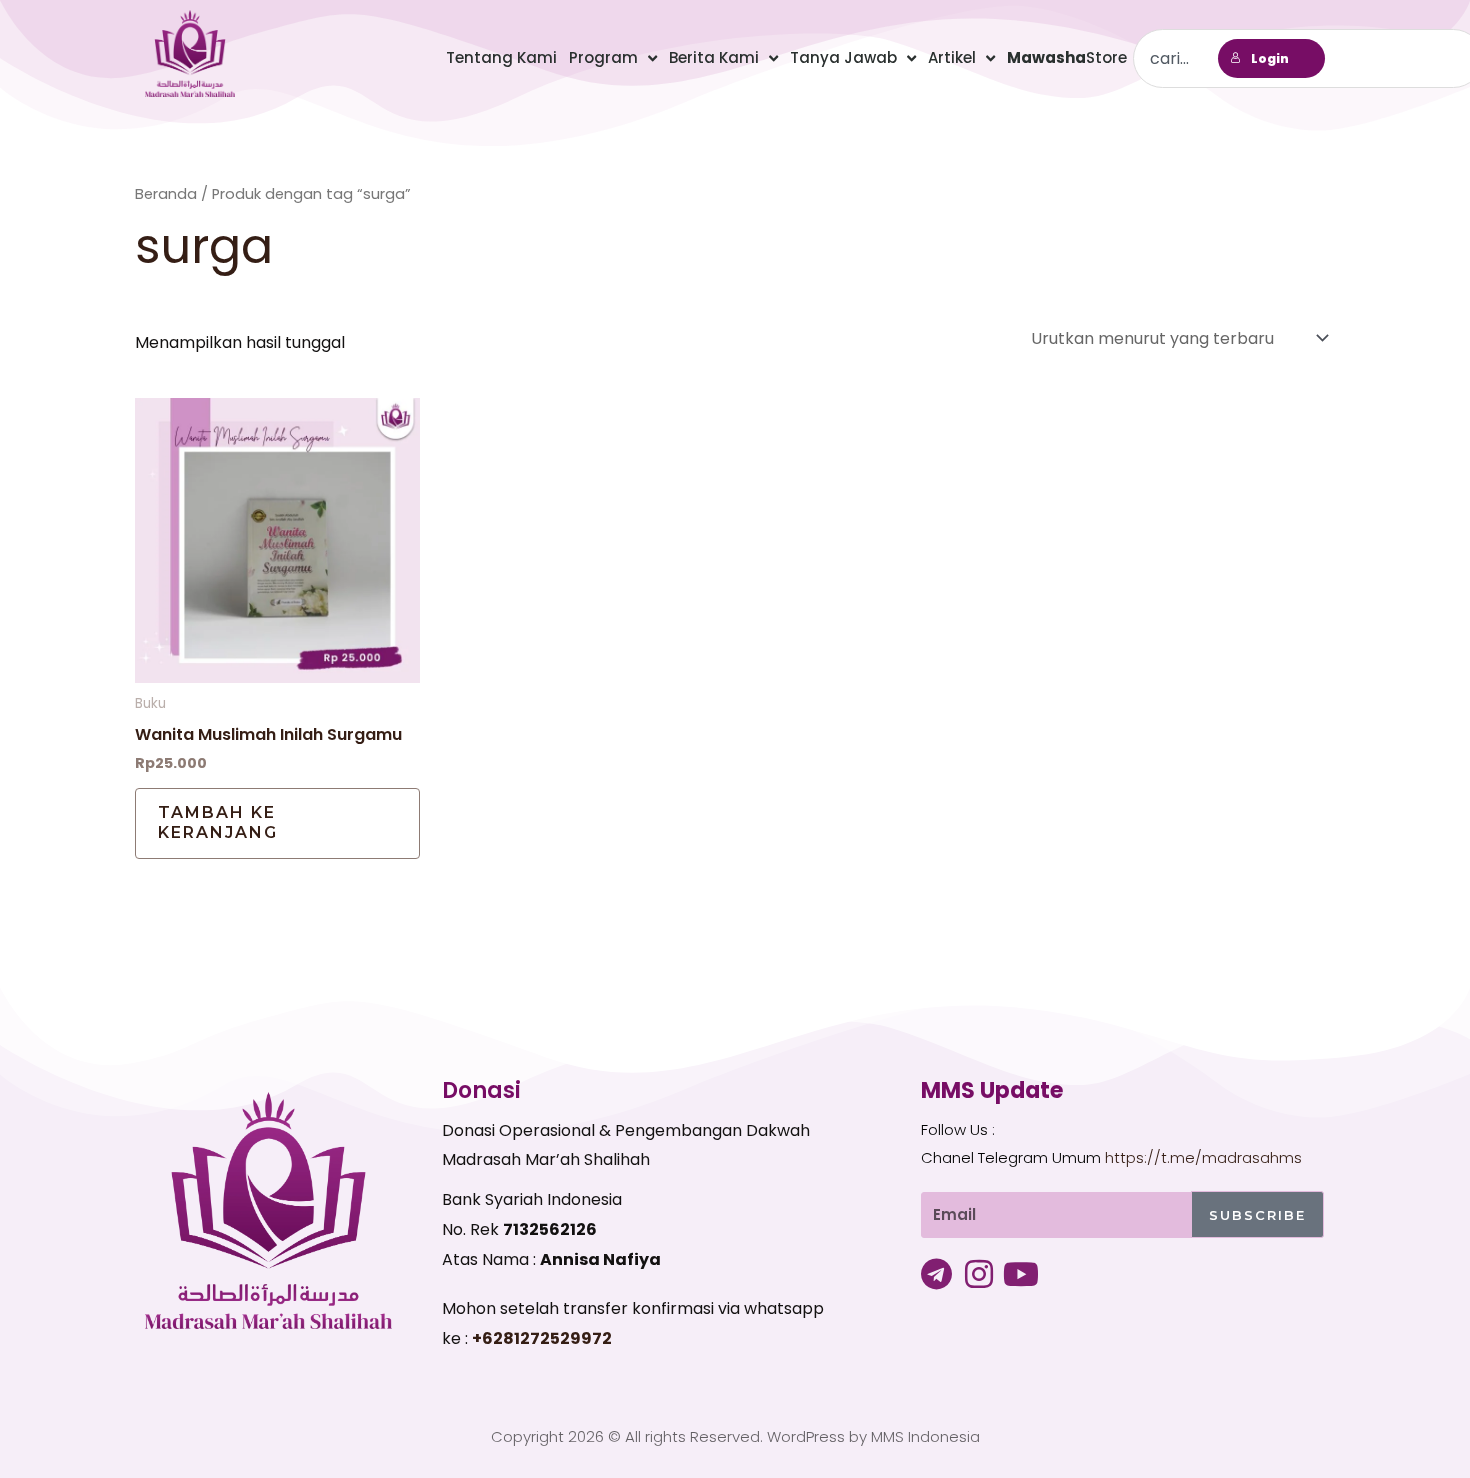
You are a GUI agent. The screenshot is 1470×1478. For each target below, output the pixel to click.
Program (603, 57)
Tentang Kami (501, 57)
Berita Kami (714, 57)
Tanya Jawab (843, 57)
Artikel (952, 57)
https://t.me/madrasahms (1203, 1157)
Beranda (166, 194)
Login (1270, 58)
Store (1067, 57)
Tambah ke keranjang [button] (218, 823)
